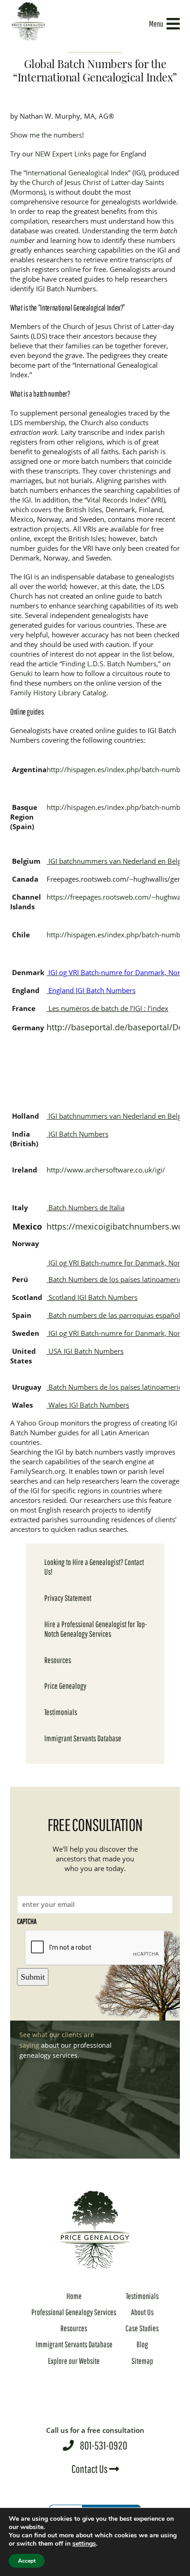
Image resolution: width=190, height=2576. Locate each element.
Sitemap (142, 2361)
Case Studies (142, 2328)
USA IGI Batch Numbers (86, 1351)
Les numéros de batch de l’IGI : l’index (107, 1008)
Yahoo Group (38, 1423)
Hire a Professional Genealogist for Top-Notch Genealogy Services (96, 1629)
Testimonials (61, 1712)
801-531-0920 (95, 2439)
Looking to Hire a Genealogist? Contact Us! (94, 1567)
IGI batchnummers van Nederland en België (117, 861)
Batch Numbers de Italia (86, 1207)
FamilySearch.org (38, 1471)
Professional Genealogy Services (74, 2312)
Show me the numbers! (47, 135)
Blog (142, 2344)
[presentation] (95, 1948)
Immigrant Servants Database (83, 1738)
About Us (142, 2312)
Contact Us (90, 2469)
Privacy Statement (68, 1598)
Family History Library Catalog (58, 693)
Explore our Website (74, 2361)
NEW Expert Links (63, 154)
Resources (58, 1660)
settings (84, 2544)
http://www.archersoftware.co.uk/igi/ (106, 1170)
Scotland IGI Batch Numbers (93, 1297)
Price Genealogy (65, 1686)
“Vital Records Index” (117, 500)
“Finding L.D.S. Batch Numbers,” (110, 664)
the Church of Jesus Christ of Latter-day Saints (92, 182)
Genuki (21, 673)
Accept (27, 2561)
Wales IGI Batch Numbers (89, 1405)
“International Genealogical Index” (77, 173)
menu (156, 24)
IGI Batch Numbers (77, 1134)
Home (74, 2296)
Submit (33, 1977)
